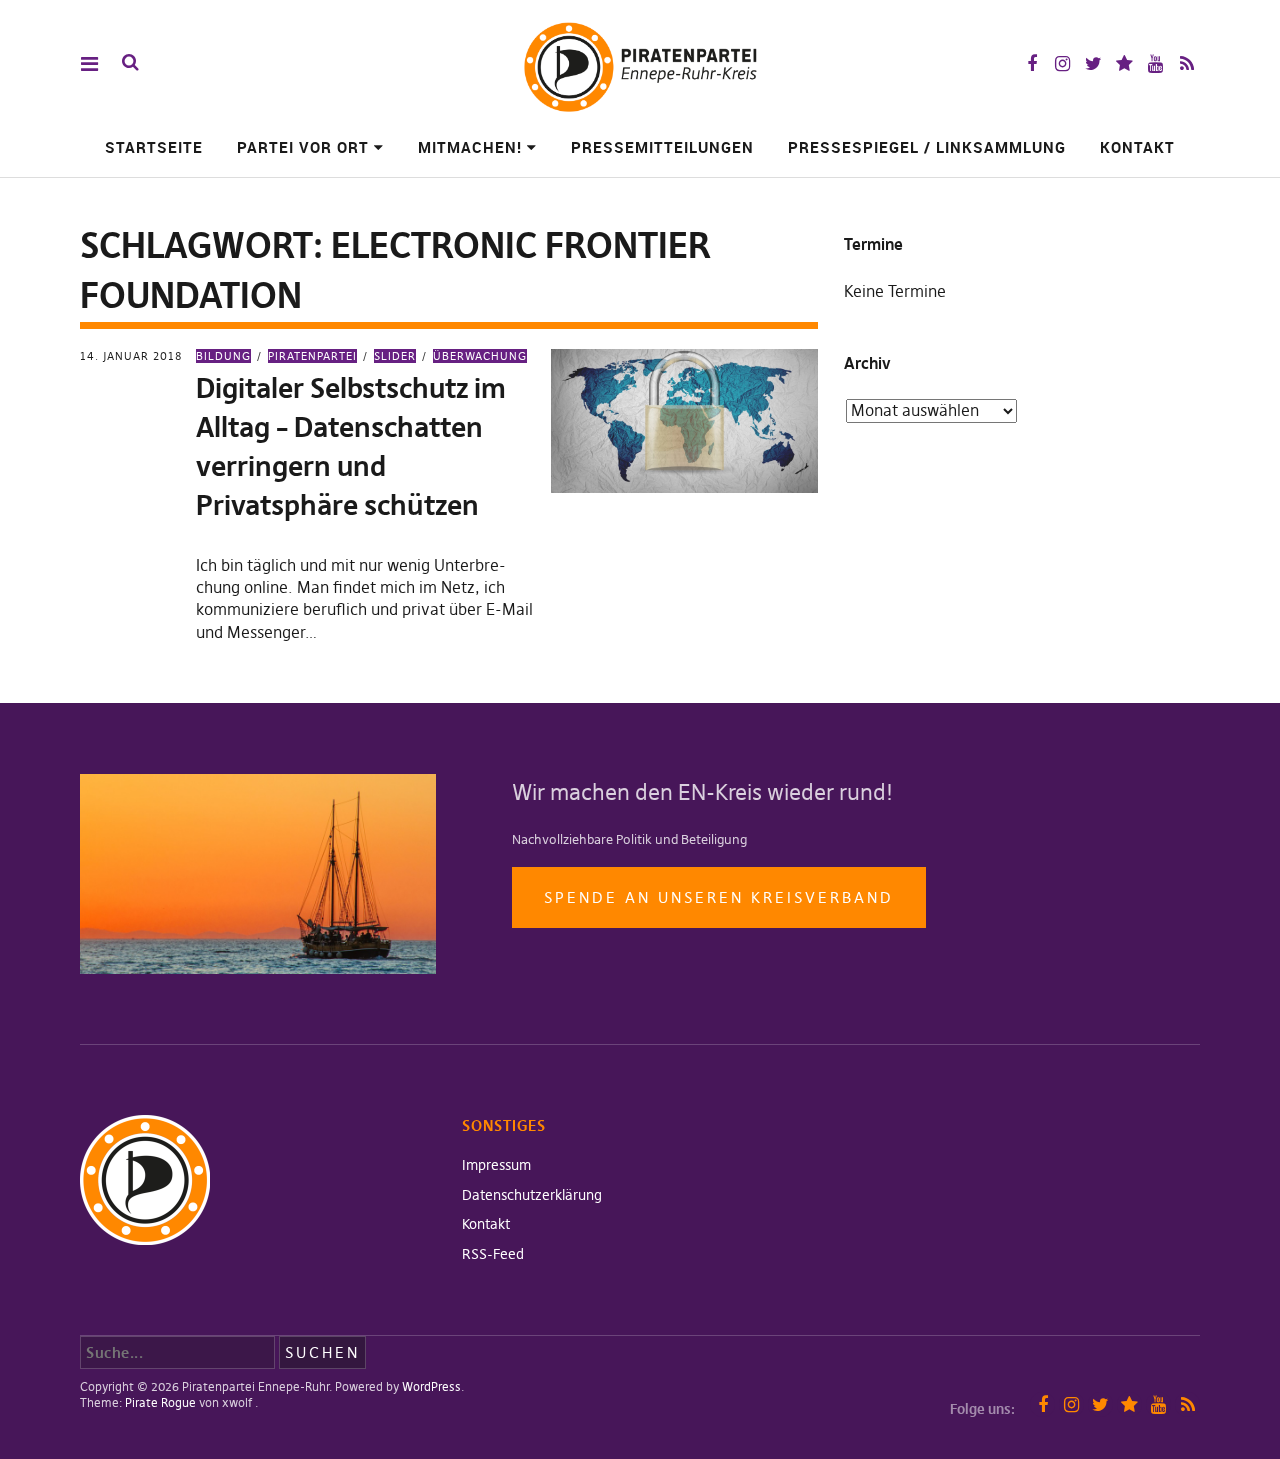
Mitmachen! (470, 147)
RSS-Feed (493, 1254)
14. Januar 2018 (131, 356)
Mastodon (1124, 63)
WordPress (431, 1386)
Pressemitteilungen (662, 147)
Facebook (1031, 63)
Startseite (154, 147)
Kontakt (1137, 147)
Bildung (223, 356)
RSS (1186, 63)
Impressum (496, 1165)
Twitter (1093, 63)
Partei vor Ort (303, 147)
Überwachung (480, 356)
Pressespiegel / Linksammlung (927, 147)
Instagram (1062, 63)
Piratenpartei (312, 356)
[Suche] (130, 62)
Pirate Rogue (160, 1402)
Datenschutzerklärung (532, 1195)
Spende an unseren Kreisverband (719, 897)
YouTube (1155, 63)
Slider (395, 356)
